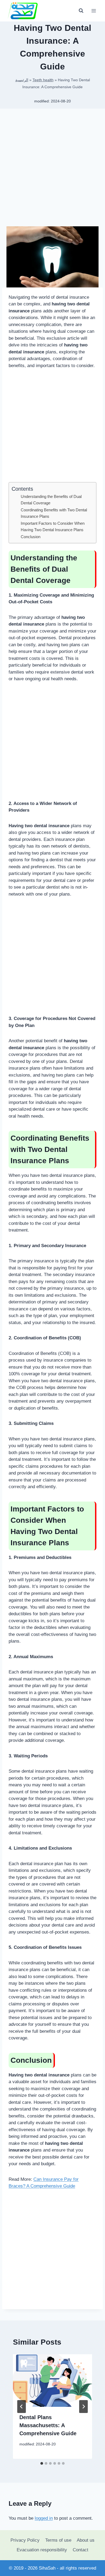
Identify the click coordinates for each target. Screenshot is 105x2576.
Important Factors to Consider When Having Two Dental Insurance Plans (53, 527)
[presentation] (52, 2381)
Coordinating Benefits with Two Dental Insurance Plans (54, 513)
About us (86, 2540)
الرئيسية (22, 80)
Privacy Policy (25, 2540)
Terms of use (58, 2540)
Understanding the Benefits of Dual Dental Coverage (51, 500)
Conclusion (31, 537)
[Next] (83, 2407)
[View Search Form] (81, 11)
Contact (80, 2550)
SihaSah (47, 2568)
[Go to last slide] (22, 2407)
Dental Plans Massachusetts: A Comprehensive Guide (48, 2425)
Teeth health (43, 80)
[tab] (42, 2463)
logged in (44, 2518)
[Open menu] (94, 11)
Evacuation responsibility (42, 2550)
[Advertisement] (52, 169)
